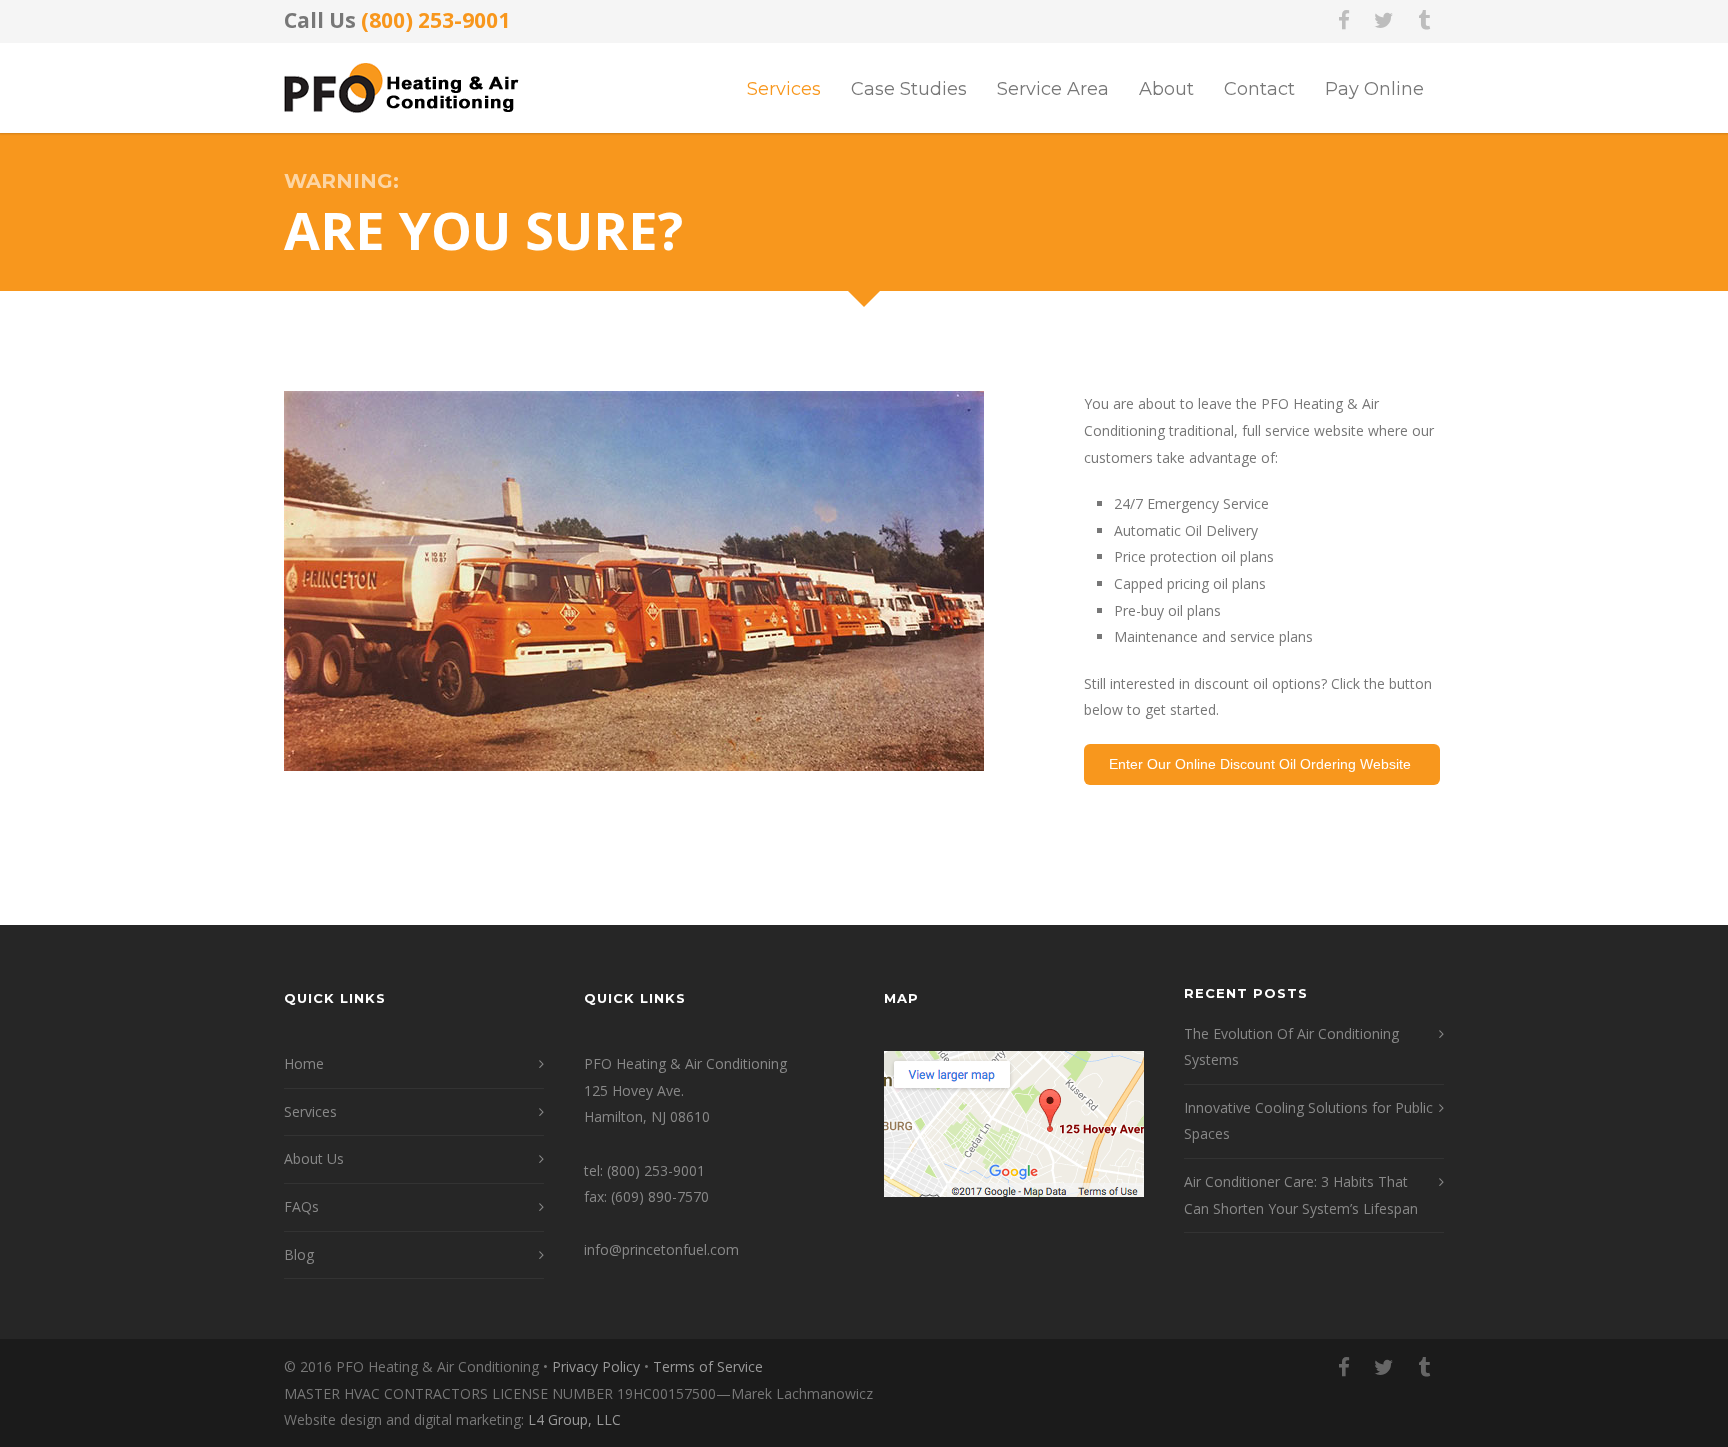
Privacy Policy (596, 1366)
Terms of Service (708, 1366)
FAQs (301, 1206)
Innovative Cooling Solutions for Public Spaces (1308, 1121)
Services (784, 89)
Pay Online (1374, 89)
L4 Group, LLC (574, 1419)
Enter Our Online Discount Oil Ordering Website (1262, 764)
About (1166, 89)
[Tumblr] (1424, 20)
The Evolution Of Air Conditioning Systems (1291, 1047)
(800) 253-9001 (435, 20)
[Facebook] (1344, 20)
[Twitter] (1384, 20)
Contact (1259, 89)
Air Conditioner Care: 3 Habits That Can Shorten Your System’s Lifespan (1301, 1195)
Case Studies (909, 89)
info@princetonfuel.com (661, 1249)
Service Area (1053, 89)
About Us (314, 1158)
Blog (299, 1254)
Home (304, 1063)
